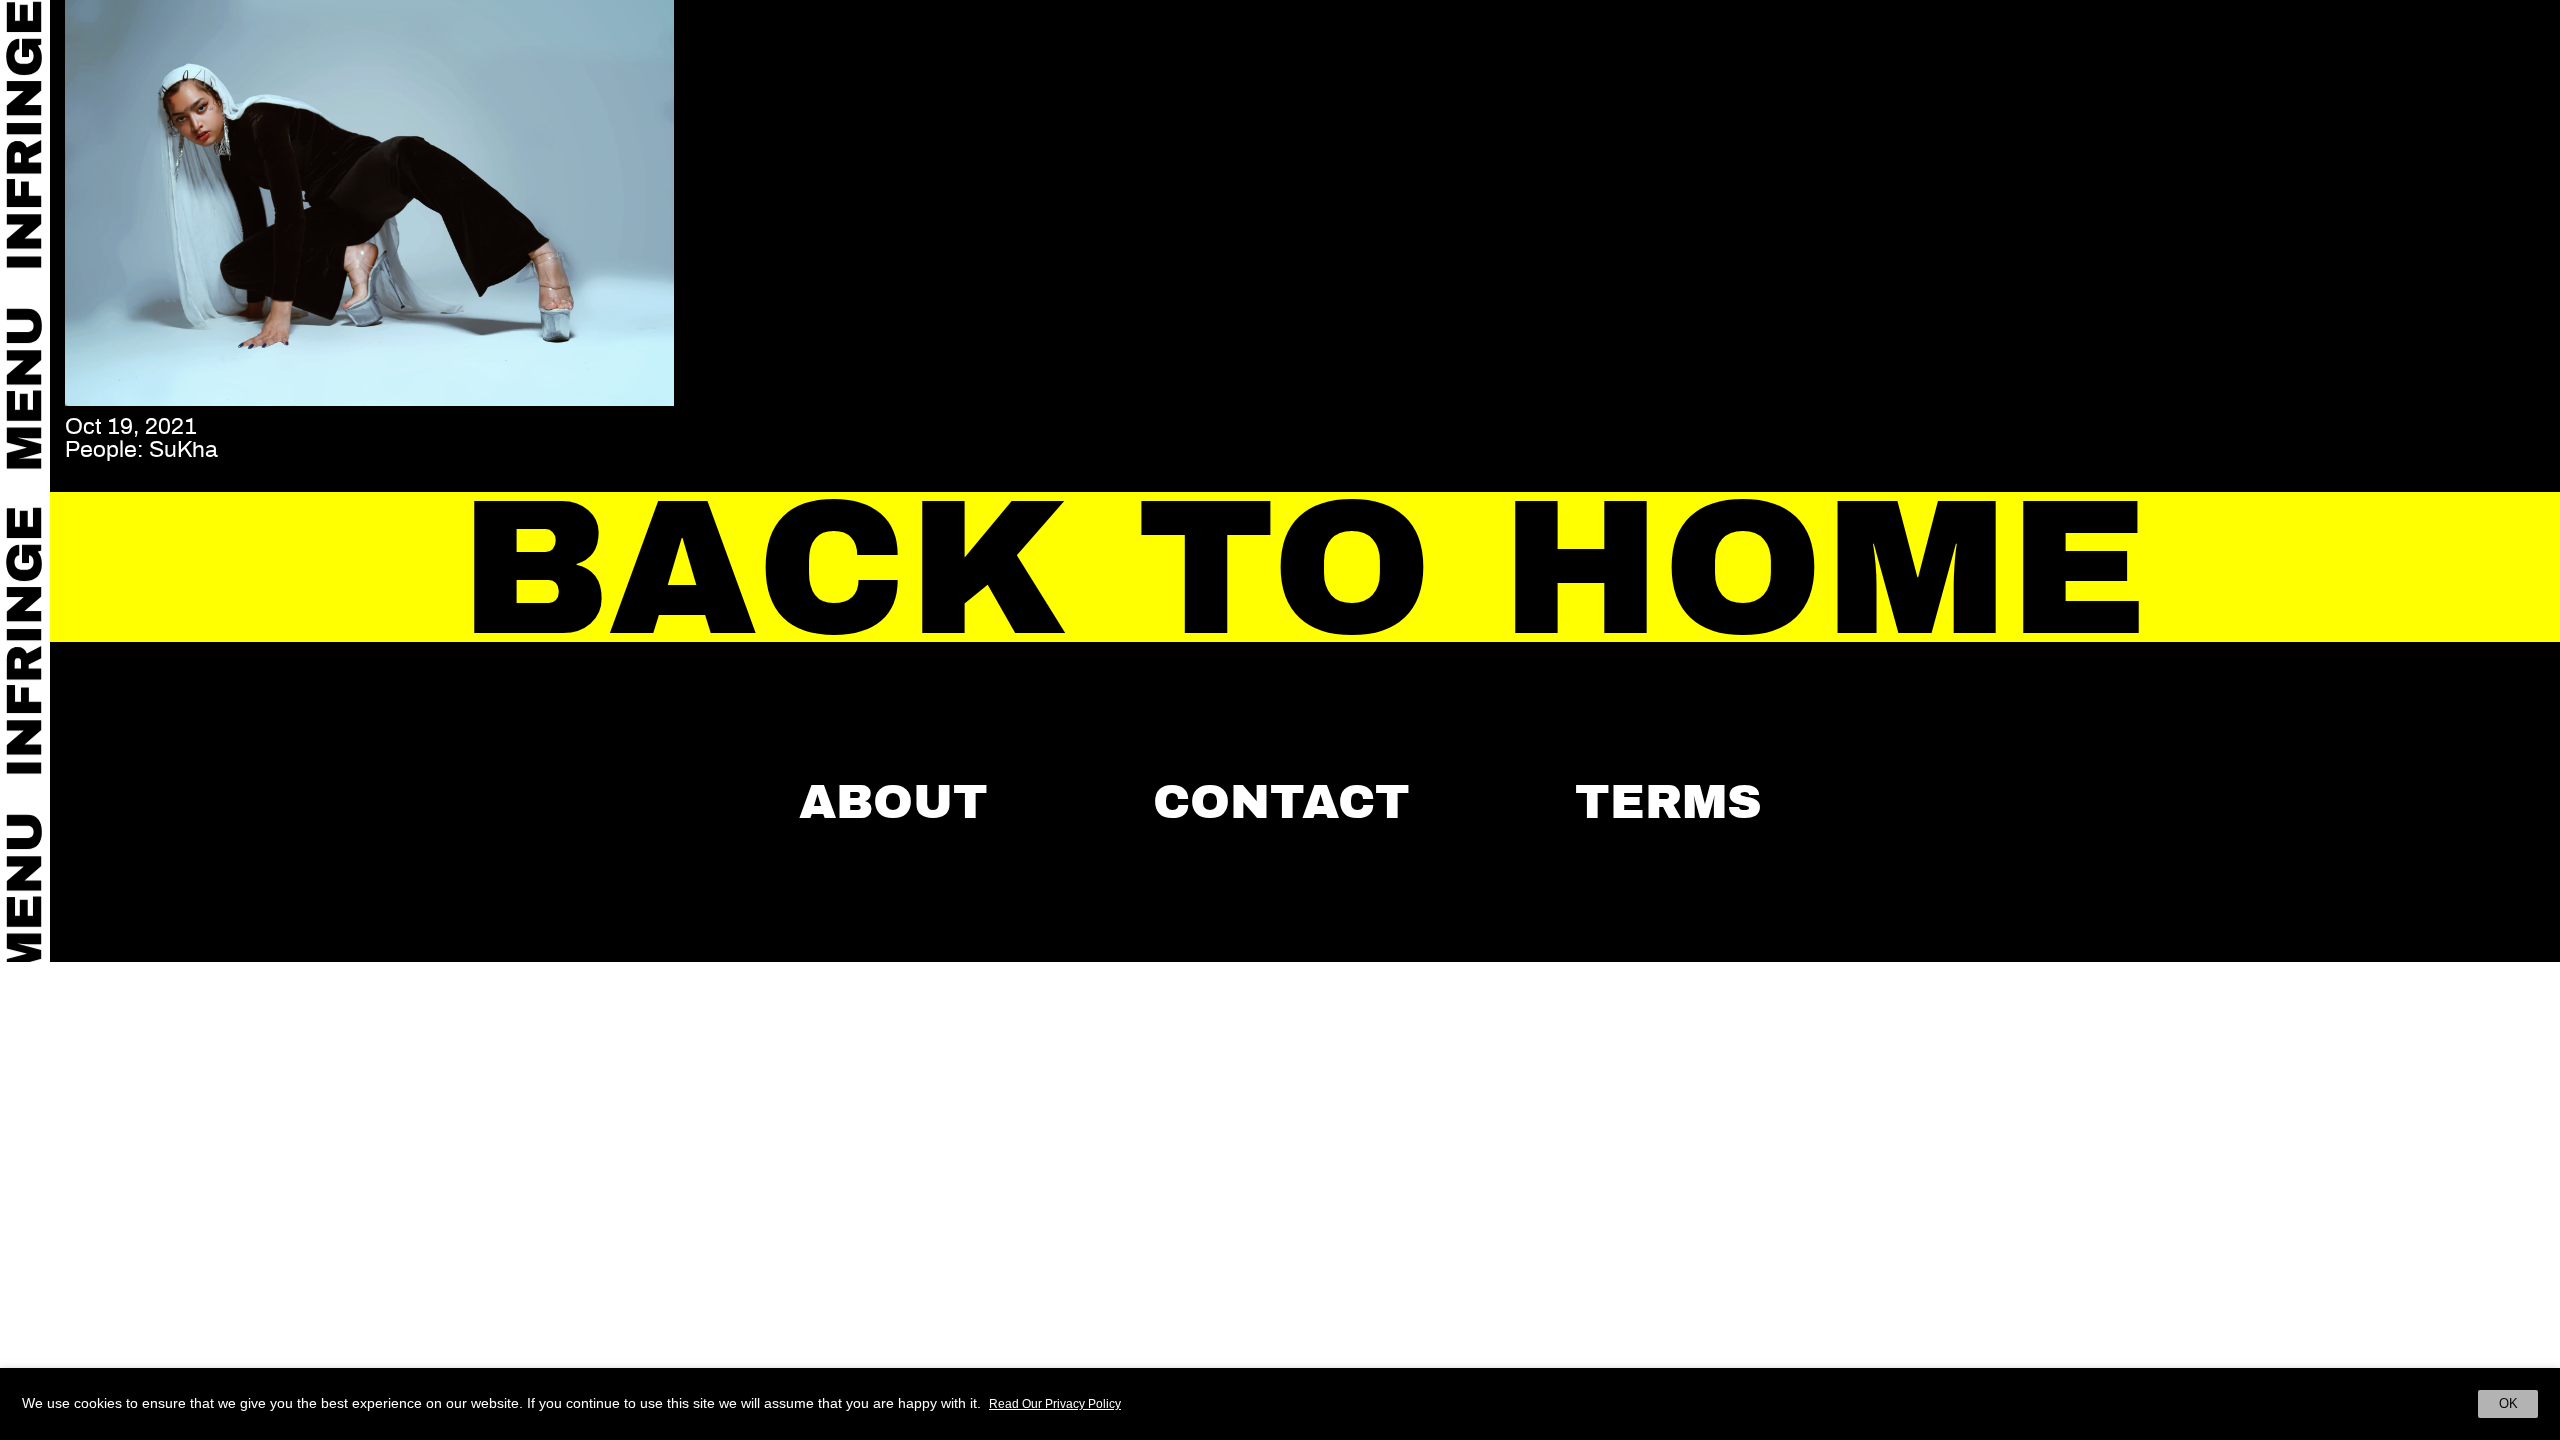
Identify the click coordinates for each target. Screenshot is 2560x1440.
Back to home (1305, 568)
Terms (1668, 802)
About (893, 802)
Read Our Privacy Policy (1055, 1404)
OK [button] (2508, 1403)
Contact (1281, 802)
